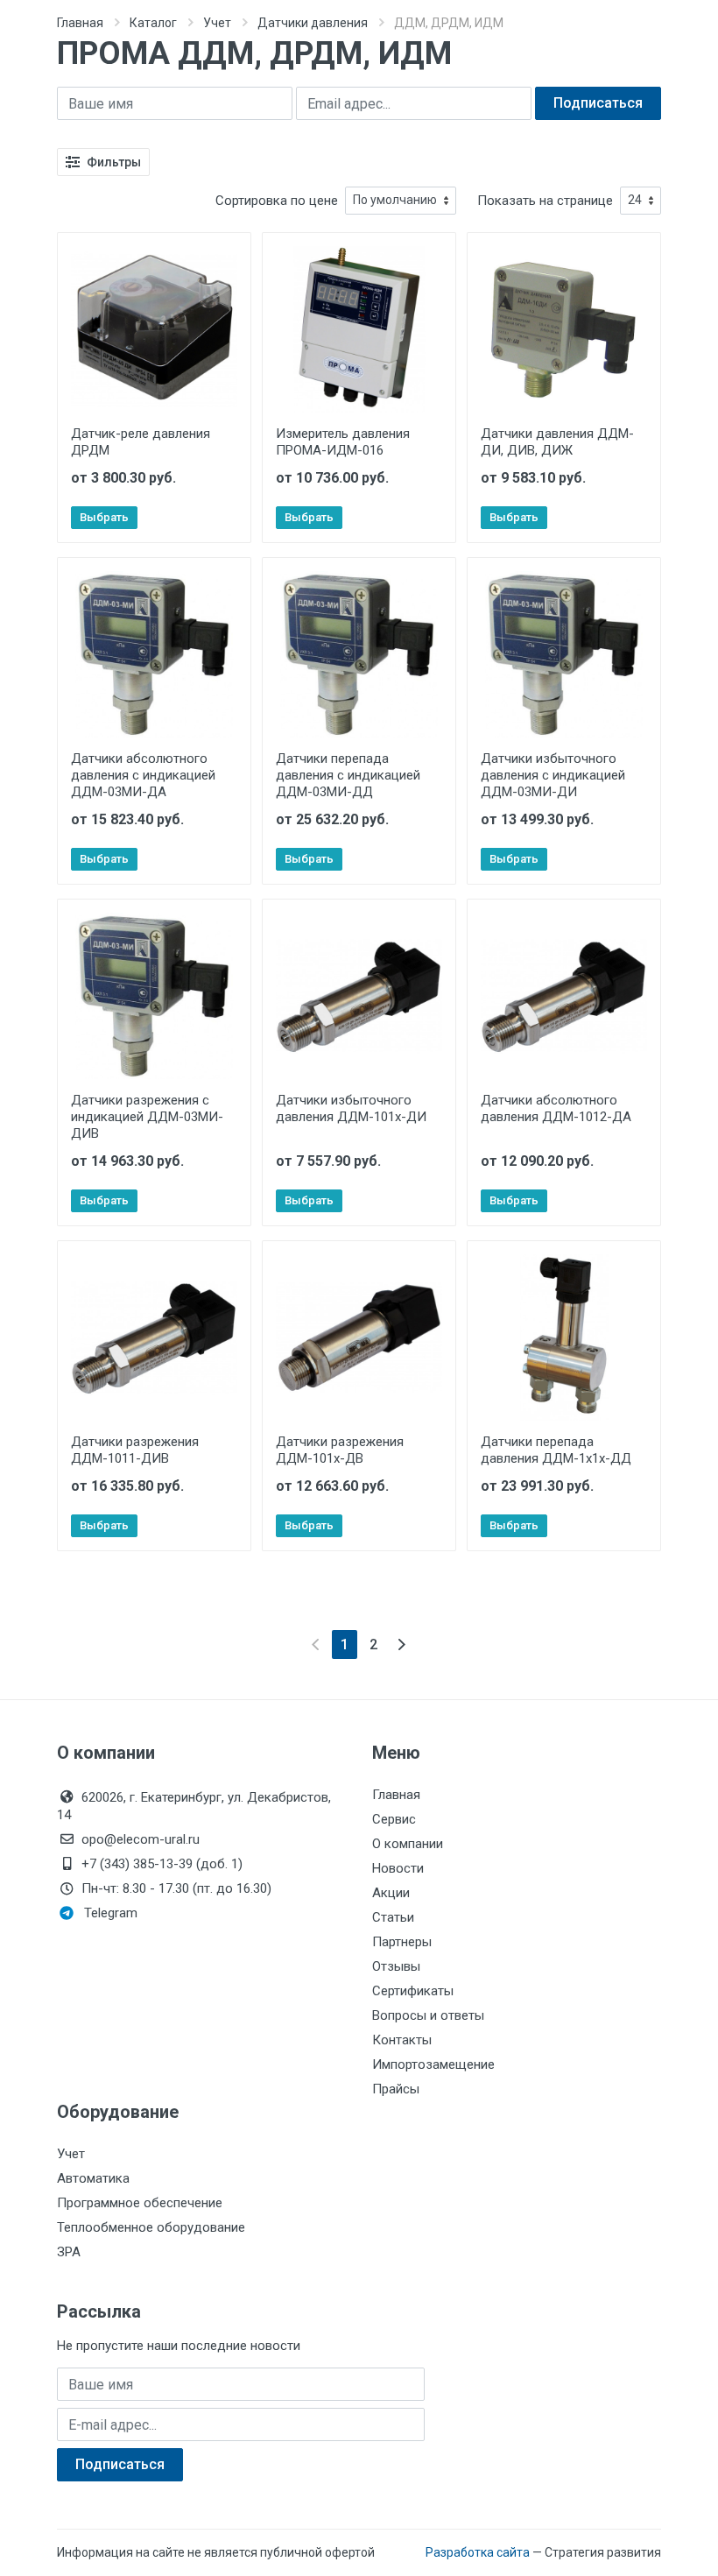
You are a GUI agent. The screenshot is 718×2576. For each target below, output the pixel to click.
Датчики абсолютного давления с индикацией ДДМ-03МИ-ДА (143, 775)
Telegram (111, 1913)
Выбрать (104, 517)
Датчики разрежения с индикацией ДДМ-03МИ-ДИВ (147, 1117)
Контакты (402, 2040)
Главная (80, 23)
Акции (391, 1893)
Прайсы (396, 2089)
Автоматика (93, 2178)
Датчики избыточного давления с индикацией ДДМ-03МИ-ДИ (553, 775)
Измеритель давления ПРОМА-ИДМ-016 (343, 442)
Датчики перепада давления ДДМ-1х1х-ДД (556, 1450)
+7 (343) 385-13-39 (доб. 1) (162, 1864)
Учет (217, 23)
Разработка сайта (478, 2552)
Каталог (153, 23)
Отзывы (396, 1966)
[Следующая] (402, 1644)
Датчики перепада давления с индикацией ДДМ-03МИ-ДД (348, 775)
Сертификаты (413, 1991)
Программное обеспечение (140, 2203)
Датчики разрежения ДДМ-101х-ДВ (340, 1450)
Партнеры (402, 1942)
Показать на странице (545, 201)
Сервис (394, 1819)
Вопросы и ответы (428, 2015)
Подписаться (598, 103)
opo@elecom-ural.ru (141, 1839)
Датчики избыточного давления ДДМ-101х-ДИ (351, 1108)
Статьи (393, 1917)
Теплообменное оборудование (151, 2227)
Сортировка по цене (277, 201)
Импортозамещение (433, 2064)
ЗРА (69, 2252)
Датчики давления (313, 23)
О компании (408, 1844)
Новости (398, 1868)
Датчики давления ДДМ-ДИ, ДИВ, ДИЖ (557, 442)
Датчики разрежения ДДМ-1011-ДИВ (135, 1450)
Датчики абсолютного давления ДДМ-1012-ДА (556, 1108)
